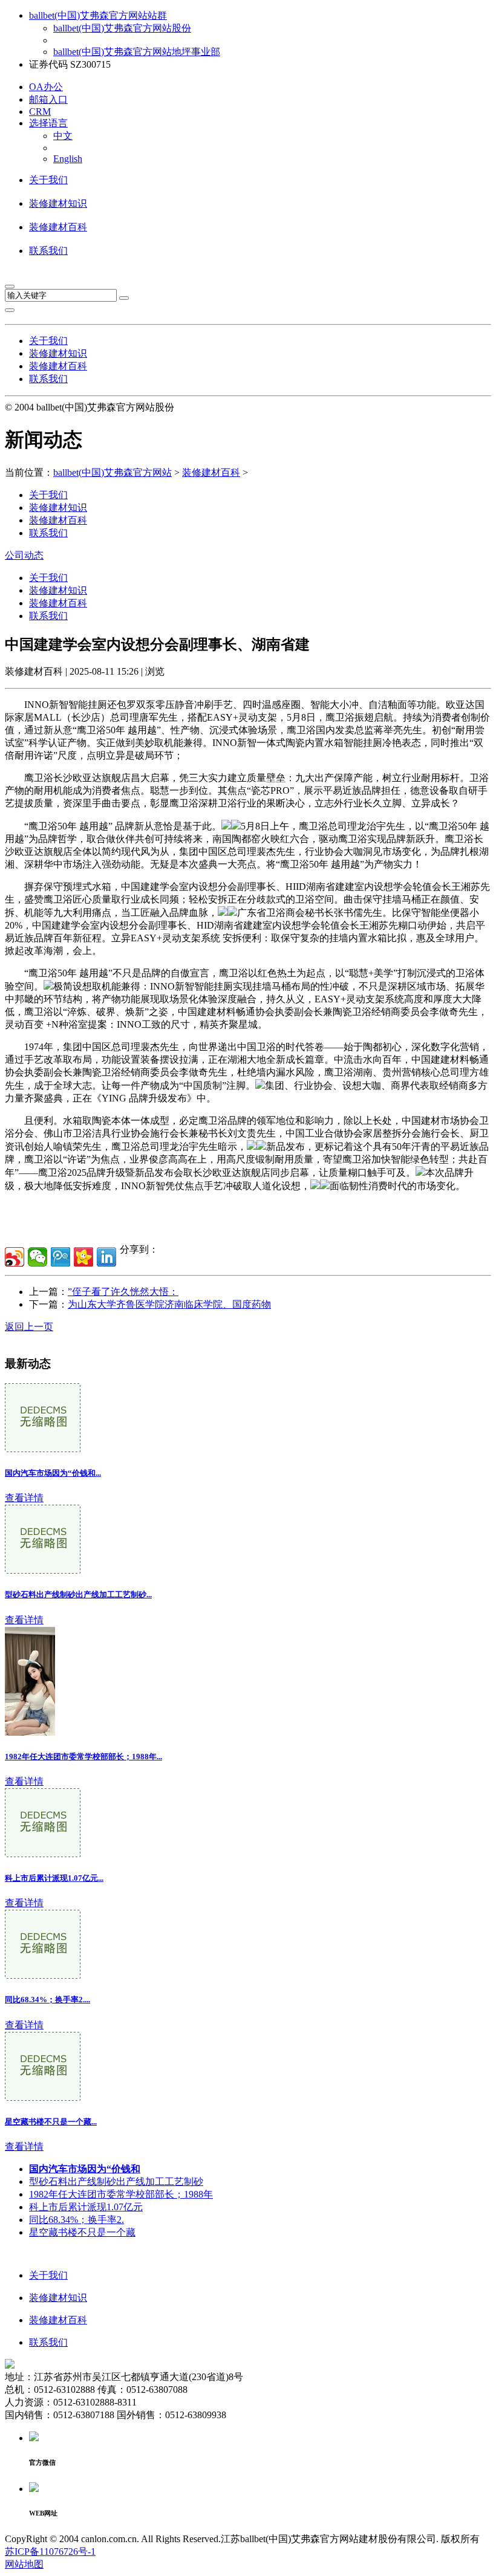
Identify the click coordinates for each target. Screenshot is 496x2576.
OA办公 (46, 87)
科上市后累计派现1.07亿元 (86, 2207)
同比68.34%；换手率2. (77, 2220)
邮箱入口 (48, 99)
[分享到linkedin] (106, 1257)
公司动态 (24, 555)
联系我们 (48, 251)
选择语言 (48, 123)
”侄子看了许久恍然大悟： (123, 1292)
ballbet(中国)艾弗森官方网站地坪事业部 (137, 52)
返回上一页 (29, 1327)
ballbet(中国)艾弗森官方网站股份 (122, 28)
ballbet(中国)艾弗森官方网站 (113, 472)
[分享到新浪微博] (15, 1257)
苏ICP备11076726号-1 (50, 2552)
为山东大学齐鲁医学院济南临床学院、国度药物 (169, 1304)
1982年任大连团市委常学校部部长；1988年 (121, 2194)
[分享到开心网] (83, 1257)
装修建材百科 (58, 227)
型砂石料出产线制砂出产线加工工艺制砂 (116, 2182)
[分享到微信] (38, 1257)
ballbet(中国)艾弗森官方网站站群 (98, 15)
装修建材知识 (58, 203)
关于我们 (48, 180)
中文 (63, 136)
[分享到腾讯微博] (60, 1257)
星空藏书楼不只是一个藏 (82, 2232)
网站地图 (24, 2564)
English (68, 159)
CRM (40, 112)
